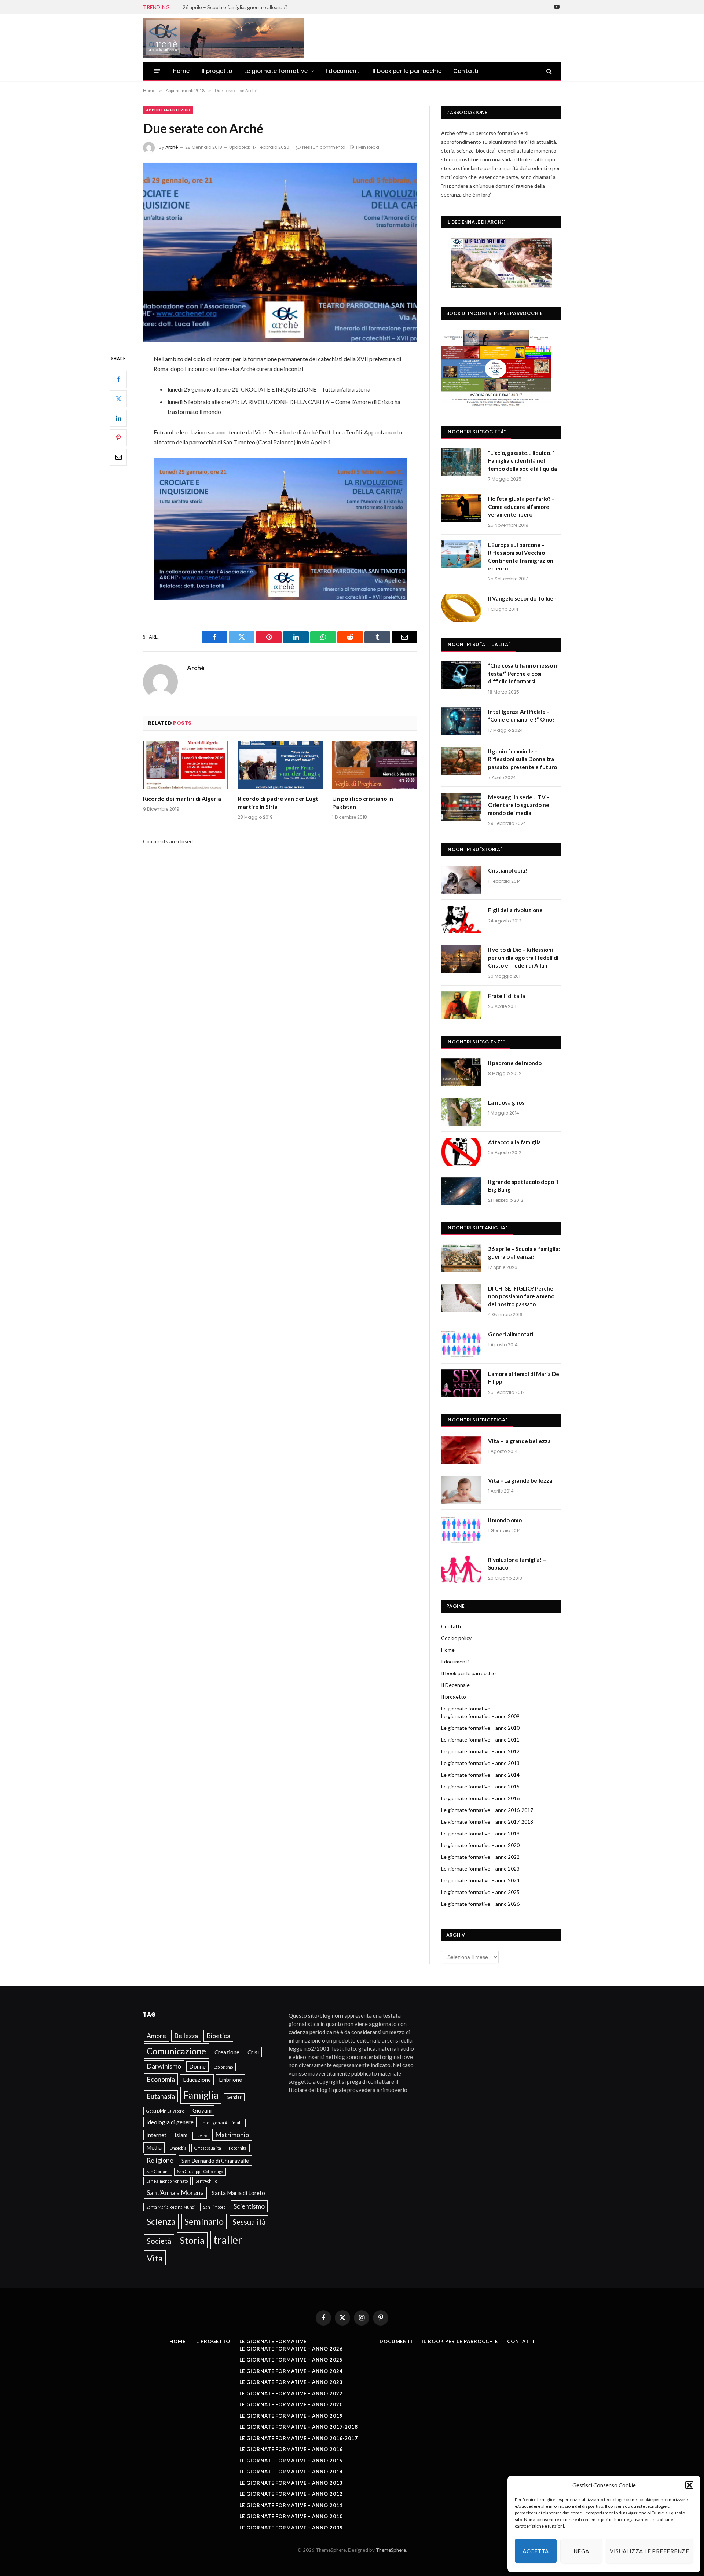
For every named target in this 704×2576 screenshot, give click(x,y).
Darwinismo (164, 2066)
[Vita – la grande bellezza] (461, 1450)
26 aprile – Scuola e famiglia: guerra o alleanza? (235, 7)
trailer (228, 2240)
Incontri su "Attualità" (478, 644)
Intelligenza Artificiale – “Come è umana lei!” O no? (521, 715)
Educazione (197, 2080)
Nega (581, 2551)
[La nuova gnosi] (461, 1112)
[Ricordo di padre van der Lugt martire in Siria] (280, 765)
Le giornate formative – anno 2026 (480, 1904)
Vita (155, 2258)
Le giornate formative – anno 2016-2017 (487, 1810)
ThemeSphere (391, 2550)
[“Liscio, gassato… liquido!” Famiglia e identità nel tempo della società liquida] (461, 462)
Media (154, 2147)
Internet (156, 2135)
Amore (156, 2036)
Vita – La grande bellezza (520, 1480)
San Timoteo (214, 2207)
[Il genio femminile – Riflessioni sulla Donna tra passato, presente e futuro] (461, 761)
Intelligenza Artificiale (222, 2123)
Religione (160, 2160)
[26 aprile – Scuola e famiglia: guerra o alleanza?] (461, 1258)
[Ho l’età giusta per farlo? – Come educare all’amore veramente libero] (461, 508)
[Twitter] (118, 399)
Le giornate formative (276, 71)
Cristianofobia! (508, 870)
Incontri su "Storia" (474, 849)
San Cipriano (158, 2171)
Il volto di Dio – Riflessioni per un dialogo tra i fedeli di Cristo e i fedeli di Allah (523, 957)
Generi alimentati (511, 1334)
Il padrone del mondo (515, 1063)
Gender (234, 2097)
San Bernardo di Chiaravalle (215, 2161)
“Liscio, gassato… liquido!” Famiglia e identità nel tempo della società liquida (522, 461)
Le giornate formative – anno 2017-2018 (487, 1822)
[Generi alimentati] (461, 1344)
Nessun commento (324, 147)
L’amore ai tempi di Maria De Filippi (524, 1378)
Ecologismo (223, 2067)
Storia (192, 2240)
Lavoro (201, 2135)
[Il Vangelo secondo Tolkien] (461, 608)
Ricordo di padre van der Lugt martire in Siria (278, 802)
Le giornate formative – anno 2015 (480, 1786)
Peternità (238, 2148)
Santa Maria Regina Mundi (171, 2207)
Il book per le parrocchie (407, 71)
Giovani (202, 2110)
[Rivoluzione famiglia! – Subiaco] (461, 1569)
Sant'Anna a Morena (175, 2192)
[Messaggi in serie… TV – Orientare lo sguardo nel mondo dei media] (461, 807)
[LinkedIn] (118, 418)
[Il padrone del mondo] (461, 1072)
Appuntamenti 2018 (168, 110)
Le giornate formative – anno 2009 (480, 1716)
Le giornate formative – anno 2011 (480, 1740)
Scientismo (249, 2206)
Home (181, 71)
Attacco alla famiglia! (516, 1142)
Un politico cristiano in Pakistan (363, 802)
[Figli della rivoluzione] (461, 920)
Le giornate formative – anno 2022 (480, 1857)
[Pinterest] (118, 437)
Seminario (204, 2221)
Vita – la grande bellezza (519, 1441)
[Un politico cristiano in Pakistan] (375, 765)
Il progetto (217, 71)
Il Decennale (455, 1685)
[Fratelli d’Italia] (461, 1005)
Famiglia (201, 2095)
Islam (181, 2135)
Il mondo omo (505, 1520)
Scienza (161, 2221)
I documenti (343, 71)
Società (159, 2241)
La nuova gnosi (507, 1102)
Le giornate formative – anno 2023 (480, 1869)
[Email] (118, 457)
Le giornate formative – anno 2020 (480, 1845)
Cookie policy (456, 1638)
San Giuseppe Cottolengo (200, 2171)
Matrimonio (232, 2135)
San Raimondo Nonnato (167, 2181)
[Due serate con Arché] (280, 252)
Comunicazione (176, 2051)
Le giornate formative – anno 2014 (480, 1775)
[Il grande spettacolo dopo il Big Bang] (461, 1191)
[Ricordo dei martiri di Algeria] (186, 765)
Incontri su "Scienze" (475, 1042)
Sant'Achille (206, 2181)
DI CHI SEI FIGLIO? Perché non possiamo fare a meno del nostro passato (521, 1296)
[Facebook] (118, 379)
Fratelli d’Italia (507, 996)
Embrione (230, 2080)
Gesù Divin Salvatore (165, 2111)
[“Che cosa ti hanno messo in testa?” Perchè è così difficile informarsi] (461, 675)
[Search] (548, 71)
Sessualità (249, 2222)
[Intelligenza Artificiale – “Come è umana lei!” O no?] (461, 721)
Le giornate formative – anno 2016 (480, 1798)
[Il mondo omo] (461, 1530)
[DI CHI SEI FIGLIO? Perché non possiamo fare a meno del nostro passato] (461, 1298)
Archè (172, 147)
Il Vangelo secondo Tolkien (522, 598)
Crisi (253, 2052)
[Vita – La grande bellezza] (461, 1490)
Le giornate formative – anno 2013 (480, 1763)
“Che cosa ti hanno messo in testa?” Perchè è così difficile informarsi (523, 673)
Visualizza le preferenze (649, 2551)
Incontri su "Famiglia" (477, 1228)
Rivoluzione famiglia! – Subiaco (517, 1564)
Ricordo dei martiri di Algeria (182, 798)
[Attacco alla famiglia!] (461, 1152)
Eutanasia (161, 2096)
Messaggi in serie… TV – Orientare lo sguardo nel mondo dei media (519, 805)
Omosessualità (208, 2148)
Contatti (466, 71)
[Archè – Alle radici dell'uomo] (224, 38)
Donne (197, 2066)
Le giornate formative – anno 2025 (480, 1892)
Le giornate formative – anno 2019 (480, 1833)
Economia (161, 2079)
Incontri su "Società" (476, 432)
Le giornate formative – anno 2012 (480, 1751)
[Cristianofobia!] (461, 880)
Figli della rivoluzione (515, 910)
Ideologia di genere (170, 2122)
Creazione (227, 2052)
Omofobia (178, 2148)
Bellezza (186, 2036)
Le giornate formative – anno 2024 (480, 1880)
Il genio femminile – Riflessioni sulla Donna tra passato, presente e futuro (522, 759)
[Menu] (157, 71)
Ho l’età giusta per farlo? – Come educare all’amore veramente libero (521, 507)
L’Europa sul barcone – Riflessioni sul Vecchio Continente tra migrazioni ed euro (521, 557)
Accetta (536, 2551)
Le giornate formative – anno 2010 (480, 1728)
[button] (689, 2485)
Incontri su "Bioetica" (477, 1420)
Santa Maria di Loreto (239, 2193)
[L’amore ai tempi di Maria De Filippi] (461, 1383)
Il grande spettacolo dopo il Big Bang (523, 1186)
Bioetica (218, 2036)
